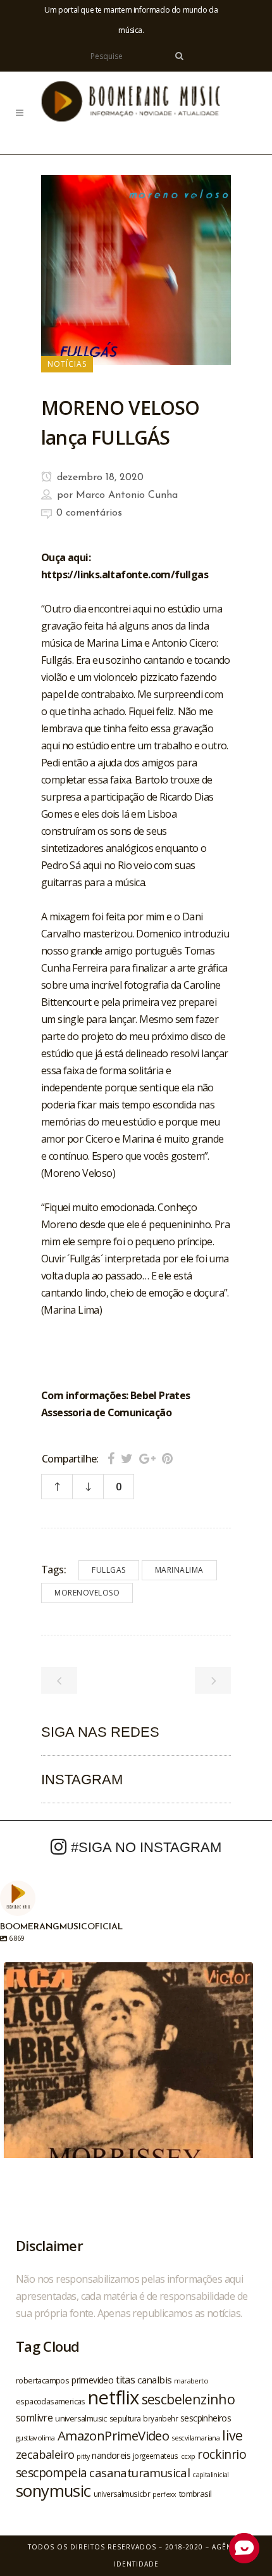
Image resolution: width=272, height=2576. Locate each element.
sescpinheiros (206, 2418)
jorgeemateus (156, 2456)
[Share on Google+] (147, 1458)
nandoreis (111, 2455)
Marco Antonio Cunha (127, 495)
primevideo (92, 2380)
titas (125, 2380)
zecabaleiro (45, 2454)
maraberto (191, 2381)
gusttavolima (35, 2438)
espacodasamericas (51, 2401)
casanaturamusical (139, 2472)
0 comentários (89, 513)
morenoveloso (87, 1593)
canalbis (154, 2380)
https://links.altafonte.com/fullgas (125, 574)
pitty (83, 2456)
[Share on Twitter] (127, 1458)
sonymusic (53, 2491)
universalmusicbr (122, 2494)
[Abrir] (128, 2087)
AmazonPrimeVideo (113, 2435)
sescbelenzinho (189, 2399)
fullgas (109, 1570)
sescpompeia (51, 2473)
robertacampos (42, 2380)
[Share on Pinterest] (167, 1458)
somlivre (34, 2418)
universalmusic (81, 2418)
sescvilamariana (195, 2438)
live (232, 2435)
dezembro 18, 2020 (99, 478)
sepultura (125, 2419)
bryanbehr (160, 2418)
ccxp (188, 2456)
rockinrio (222, 2454)
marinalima (179, 1570)
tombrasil (195, 2494)
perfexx (164, 2494)
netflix (114, 2397)
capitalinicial (211, 2475)
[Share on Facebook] (111, 1458)
